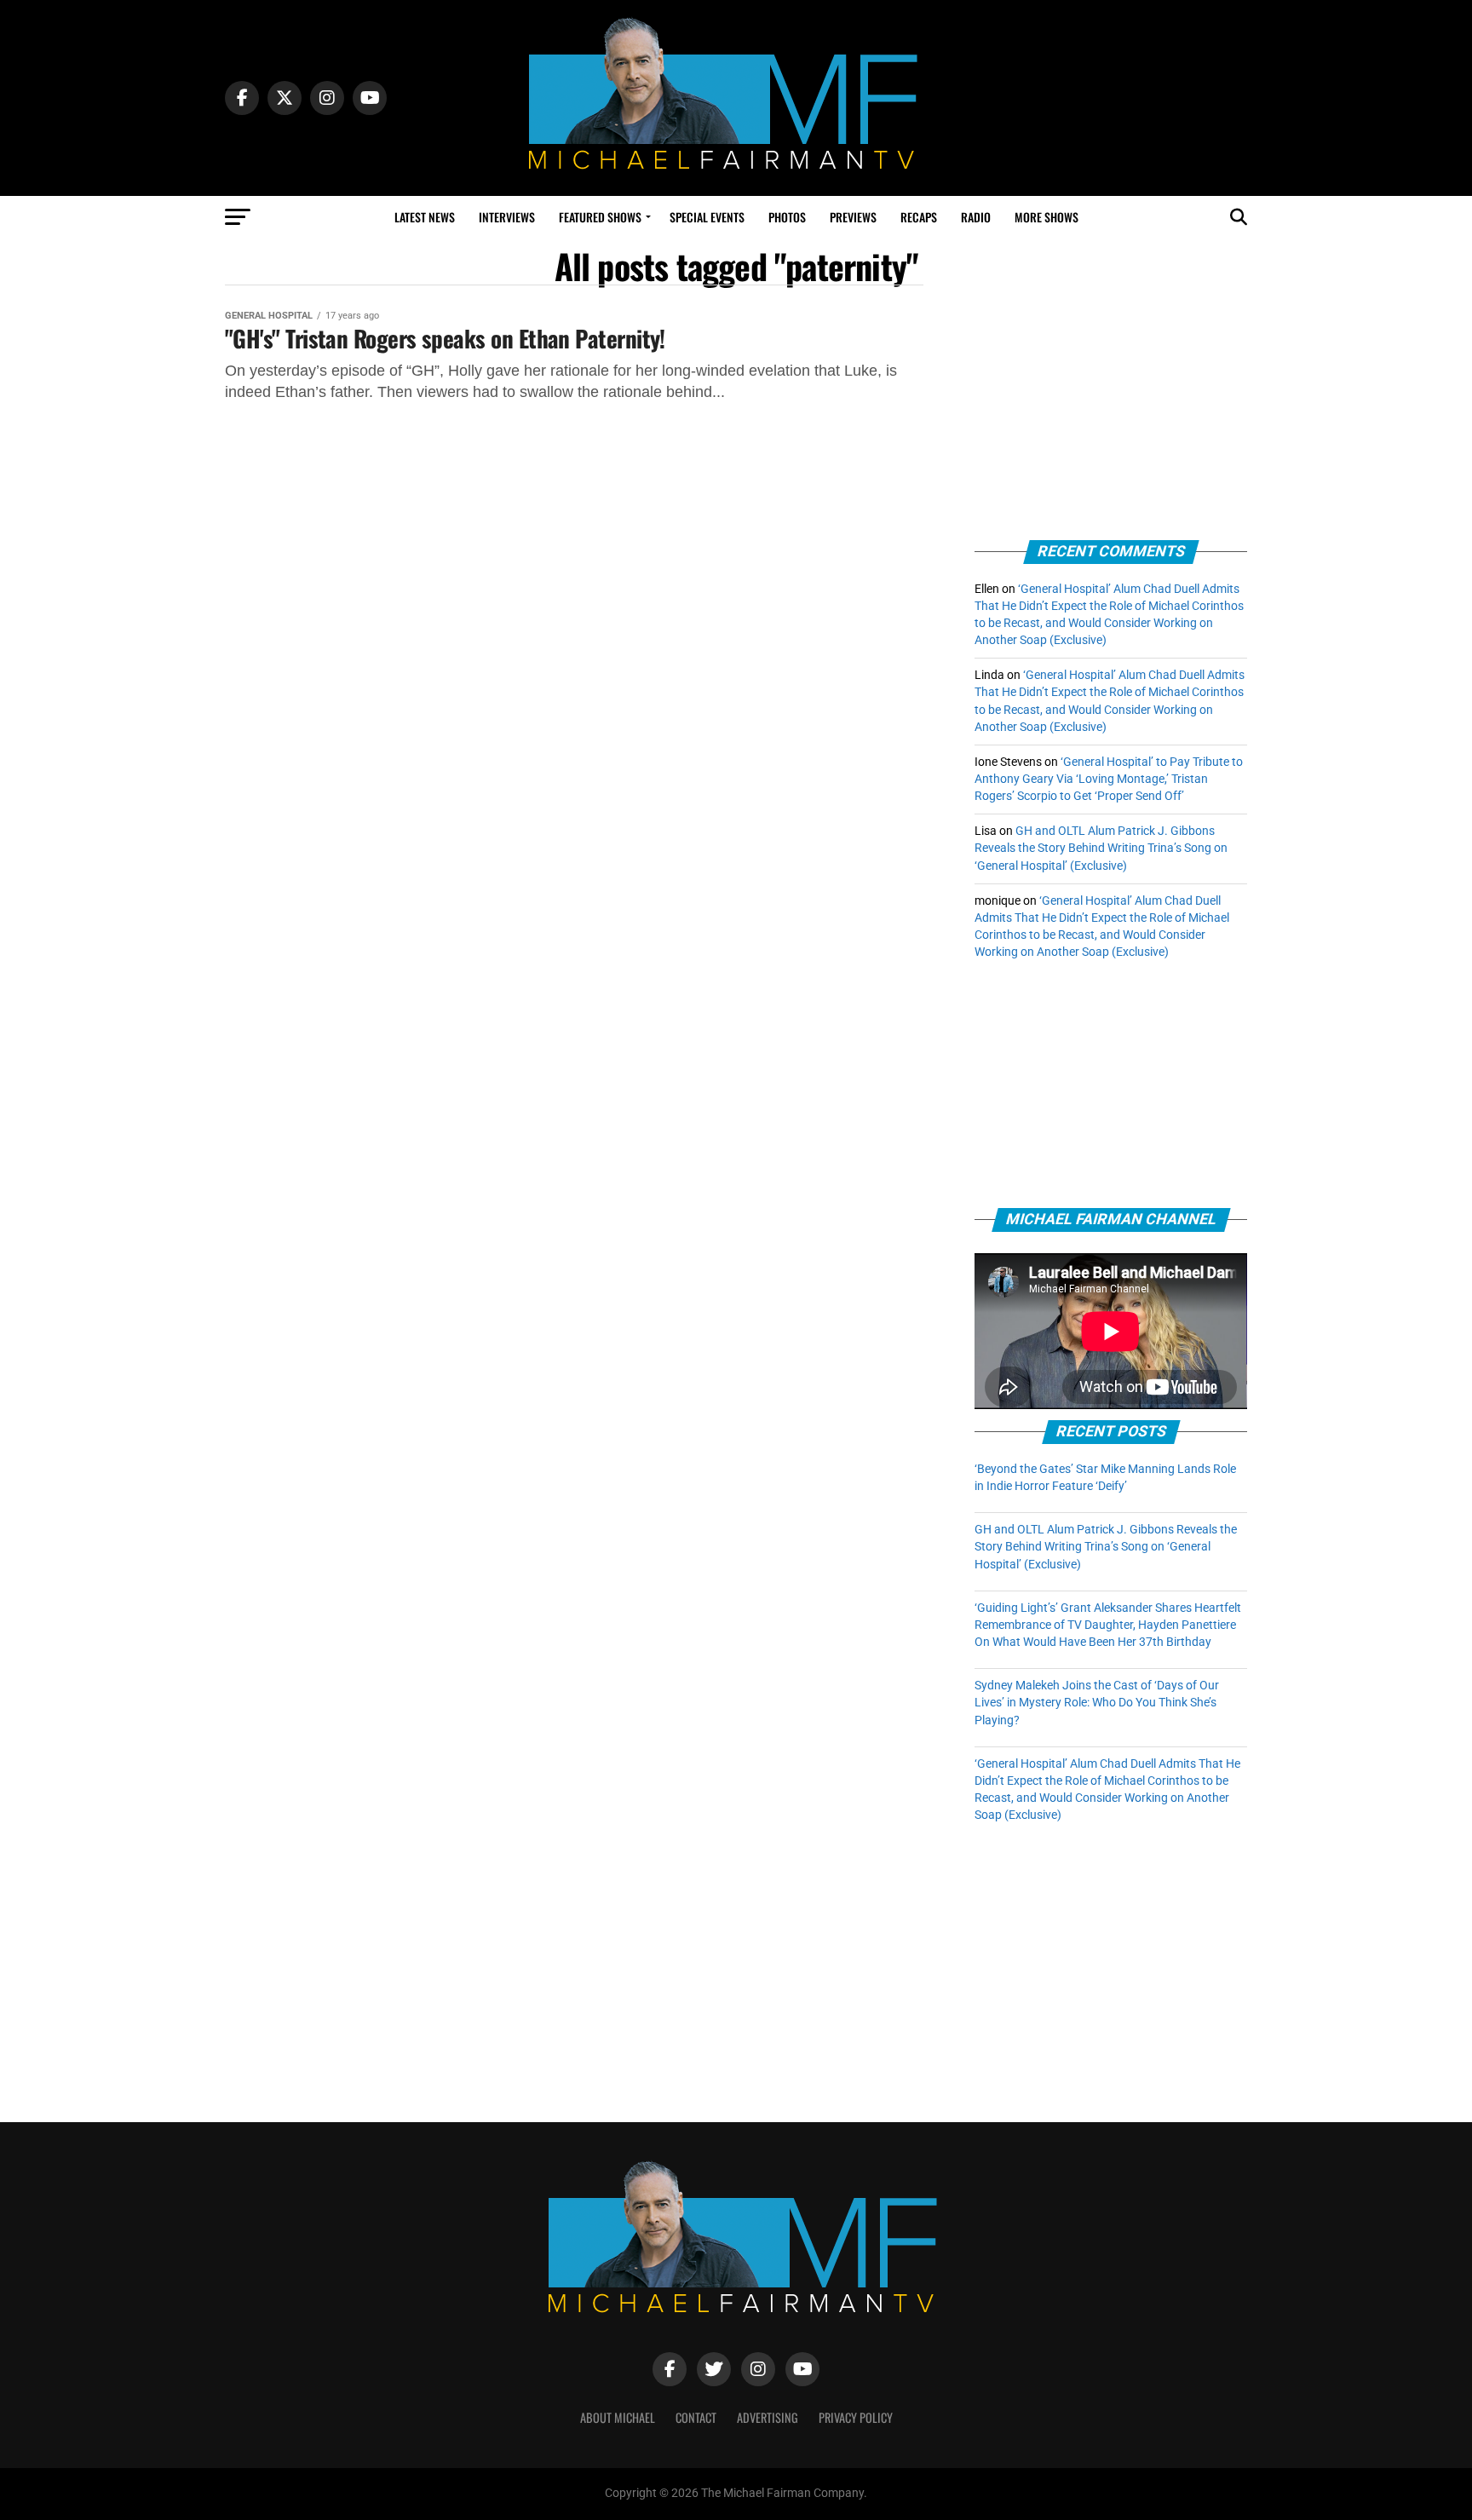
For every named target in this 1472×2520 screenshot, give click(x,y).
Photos (787, 217)
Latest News (425, 217)
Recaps (919, 217)
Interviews (507, 217)
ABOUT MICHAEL (618, 2417)
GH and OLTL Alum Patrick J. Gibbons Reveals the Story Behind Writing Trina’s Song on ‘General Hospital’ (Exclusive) (1101, 848)
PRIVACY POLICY (856, 2417)
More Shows (1046, 217)
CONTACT (696, 2417)
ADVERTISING (768, 2417)
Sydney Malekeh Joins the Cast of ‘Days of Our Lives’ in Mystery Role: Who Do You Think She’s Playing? (1097, 1703)
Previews (853, 217)
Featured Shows (600, 217)
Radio (976, 217)
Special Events (707, 217)
